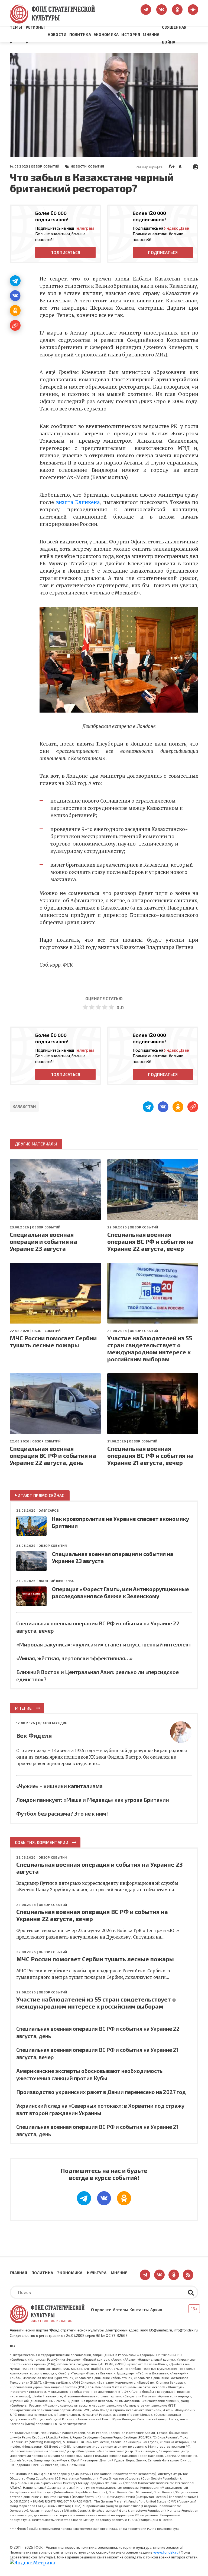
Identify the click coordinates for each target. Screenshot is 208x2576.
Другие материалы (36, 1144)
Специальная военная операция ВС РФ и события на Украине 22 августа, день (53, 1455)
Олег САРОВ (49, 1510)
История (131, 34)
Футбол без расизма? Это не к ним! (62, 1813)
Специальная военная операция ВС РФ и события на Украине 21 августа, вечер (150, 1455)
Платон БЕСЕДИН (53, 1723)
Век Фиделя (34, 1735)
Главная (18, 2273)
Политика (80, 34)
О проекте (101, 2310)
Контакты (139, 2310)
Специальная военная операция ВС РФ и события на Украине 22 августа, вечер (150, 1241)
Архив (156, 2310)
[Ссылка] (15, 325)
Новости (57, 34)
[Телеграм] (15, 281)
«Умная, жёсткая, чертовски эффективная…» (74, 1658)
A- (181, 166)
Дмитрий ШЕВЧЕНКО (56, 1581)
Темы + (16, 35)
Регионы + (35, 35)
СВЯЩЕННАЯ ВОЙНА (174, 35)
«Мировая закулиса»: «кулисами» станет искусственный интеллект (104, 1644)
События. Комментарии (42, 1842)
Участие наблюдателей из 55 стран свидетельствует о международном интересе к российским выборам (150, 1348)
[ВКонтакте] (15, 296)
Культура (97, 2273)
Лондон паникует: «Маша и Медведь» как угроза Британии (93, 1800)
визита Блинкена (78, 502)
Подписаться (65, 252)
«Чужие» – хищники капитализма (59, 1786)
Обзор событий (45, 166)
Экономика (106, 34)
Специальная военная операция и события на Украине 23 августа (43, 1241)
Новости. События (87, 166)
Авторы (120, 2310)
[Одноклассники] (15, 310)
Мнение (151, 34)
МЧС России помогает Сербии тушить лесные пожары (53, 1341)
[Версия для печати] (196, 166)
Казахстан (24, 1107)
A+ (172, 166)
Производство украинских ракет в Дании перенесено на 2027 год (101, 2092)
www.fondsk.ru (166, 2552)
